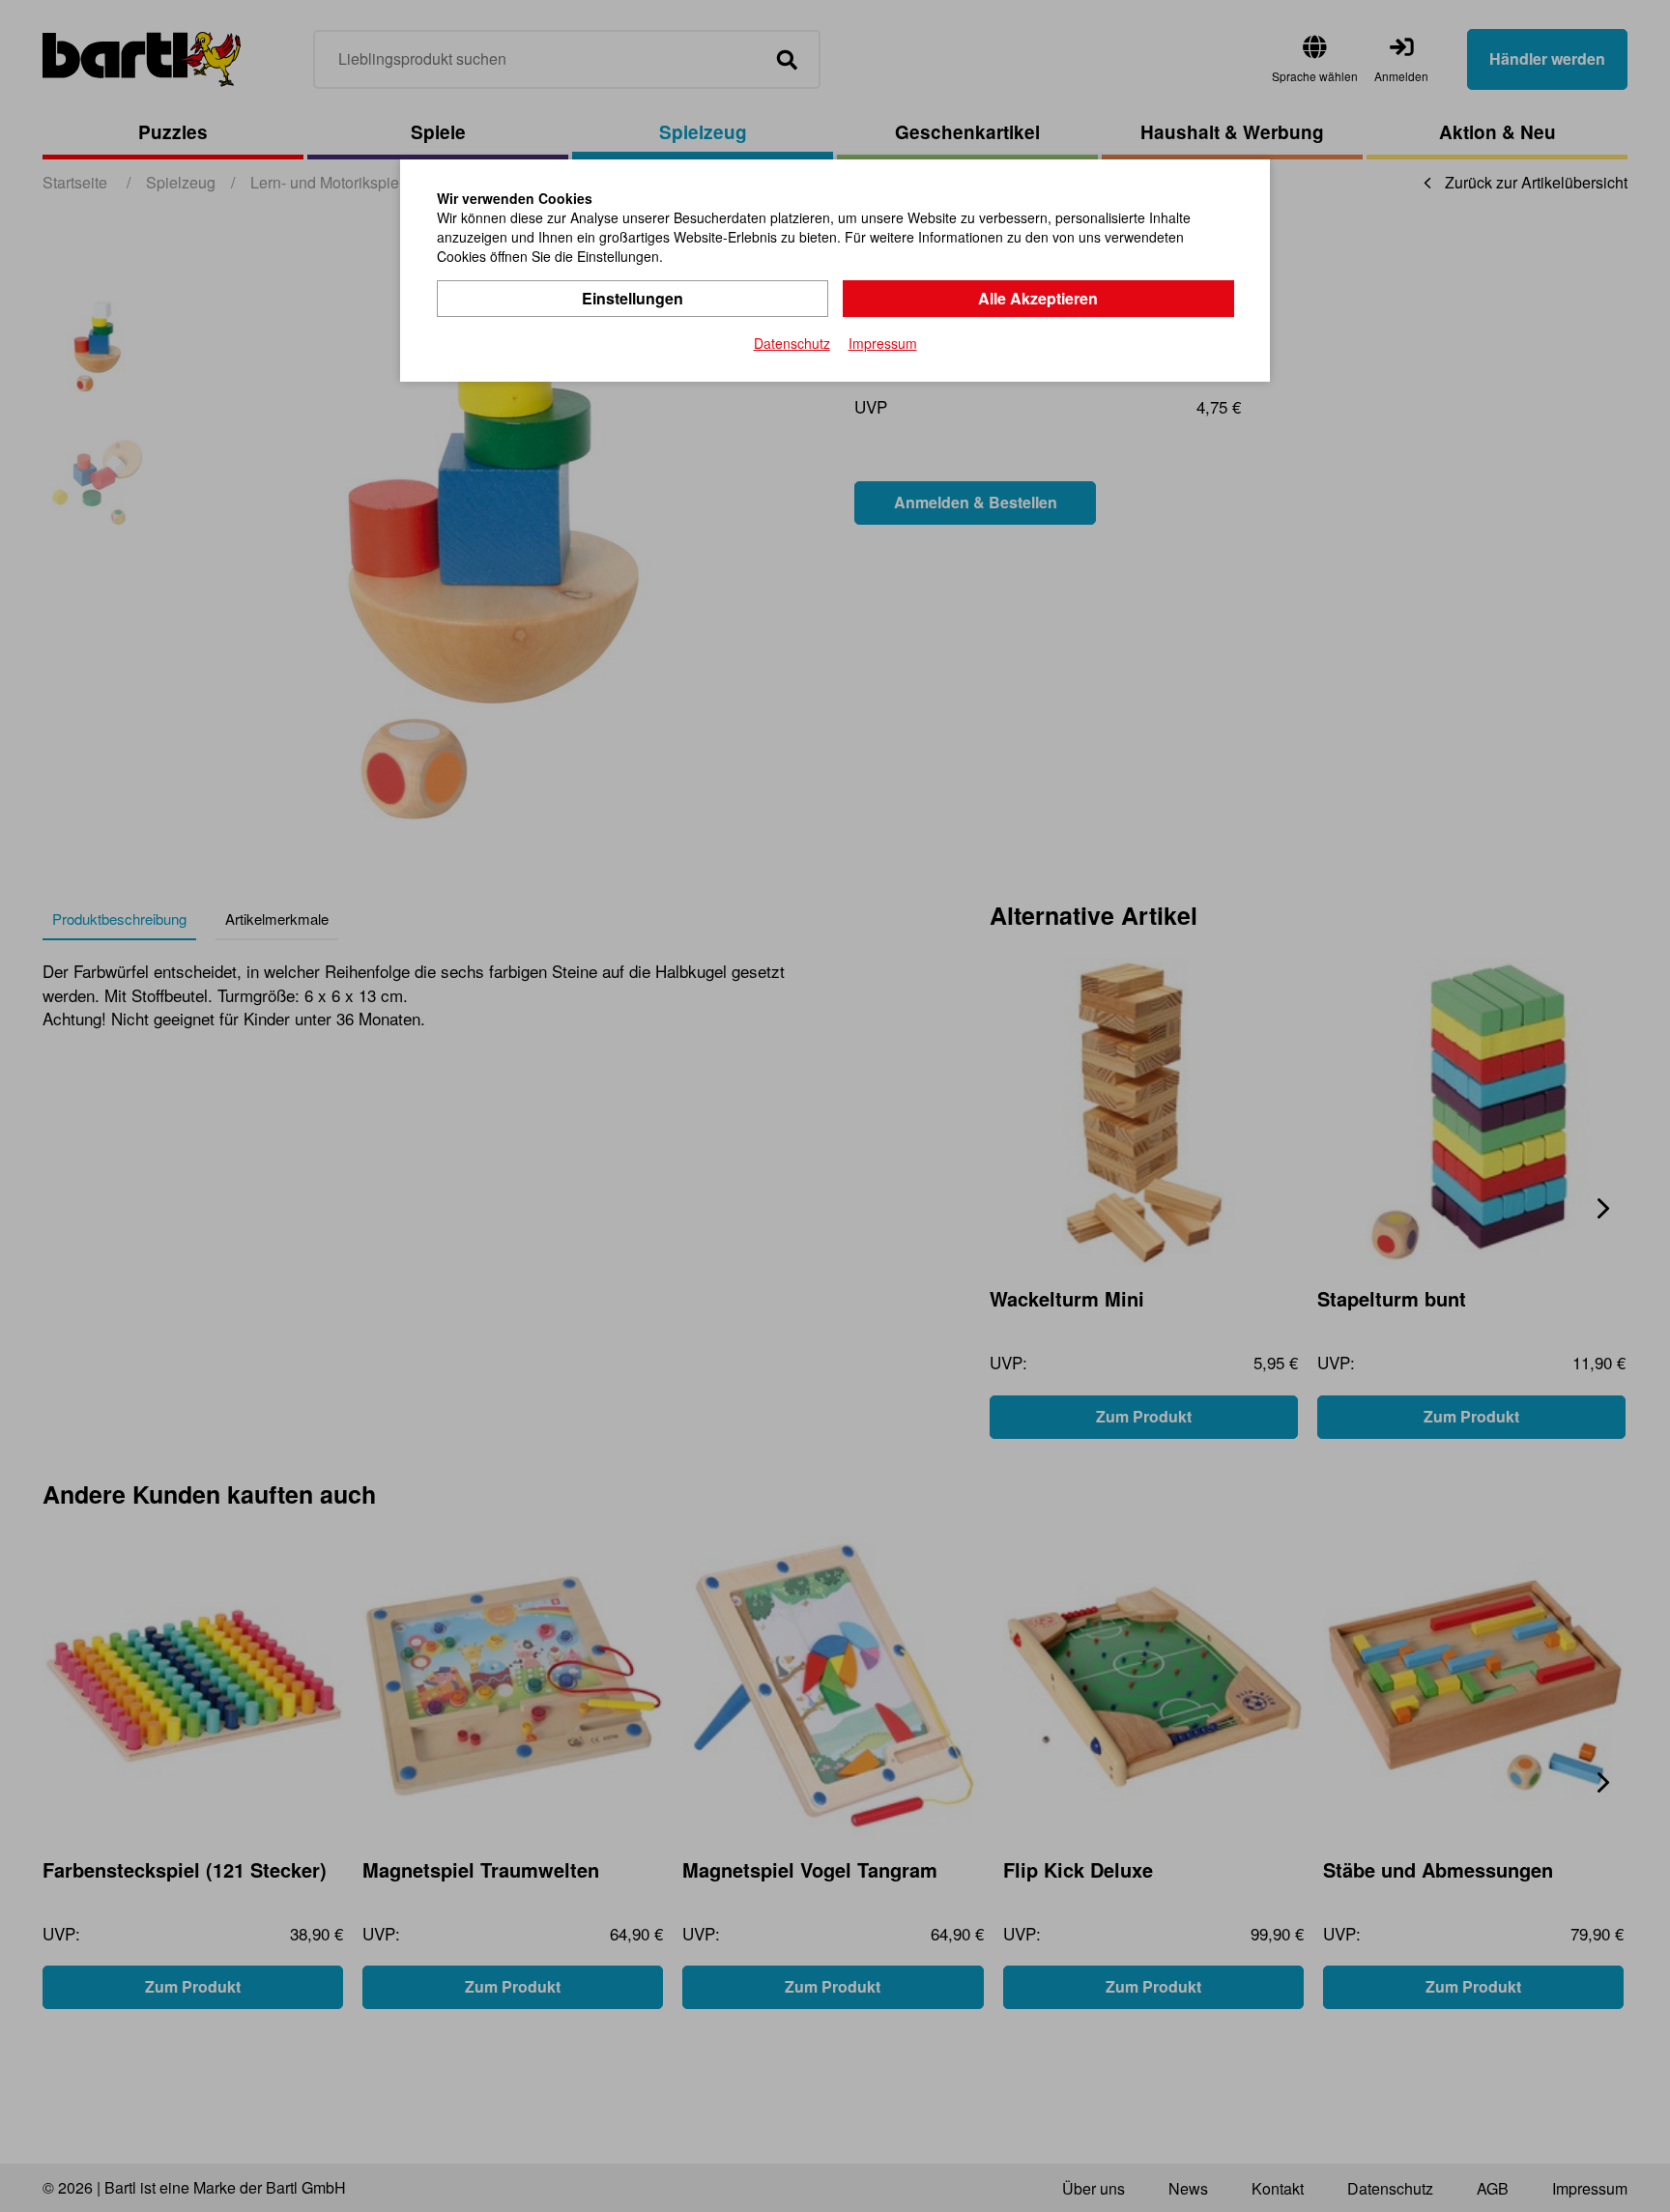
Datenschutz (792, 343)
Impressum (883, 343)
